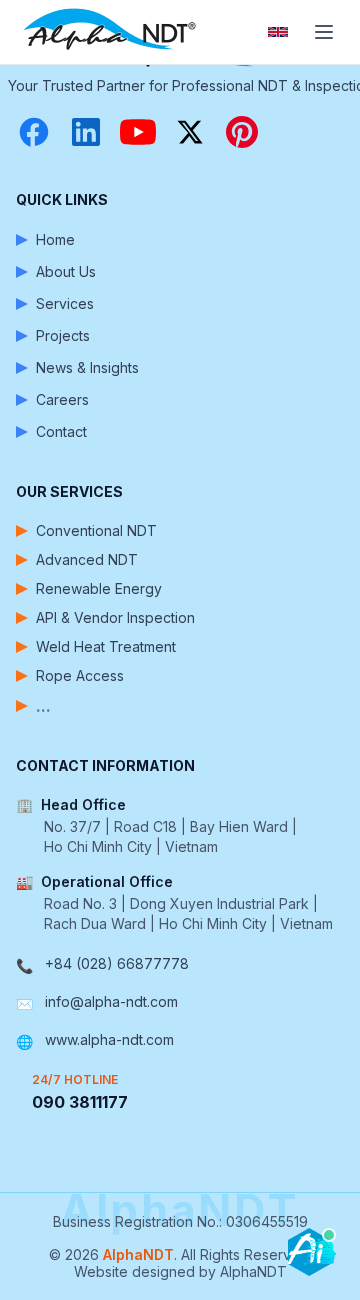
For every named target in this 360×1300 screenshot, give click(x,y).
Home (55, 239)
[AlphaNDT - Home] (112, 32)
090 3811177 (80, 1102)
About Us (66, 271)
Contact (61, 431)
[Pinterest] (242, 132)
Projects (63, 335)
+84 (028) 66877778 (117, 963)
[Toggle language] (278, 32)
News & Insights (87, 367)
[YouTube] (138, 132)
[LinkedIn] (86, 132)
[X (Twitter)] (190, 132)
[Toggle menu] (324, 32)
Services (65, 303)
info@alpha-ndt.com (111, 1001)
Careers (62, 399)
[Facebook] (34, 132)
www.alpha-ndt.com (109, 1039)
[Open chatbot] (312, 1252)
